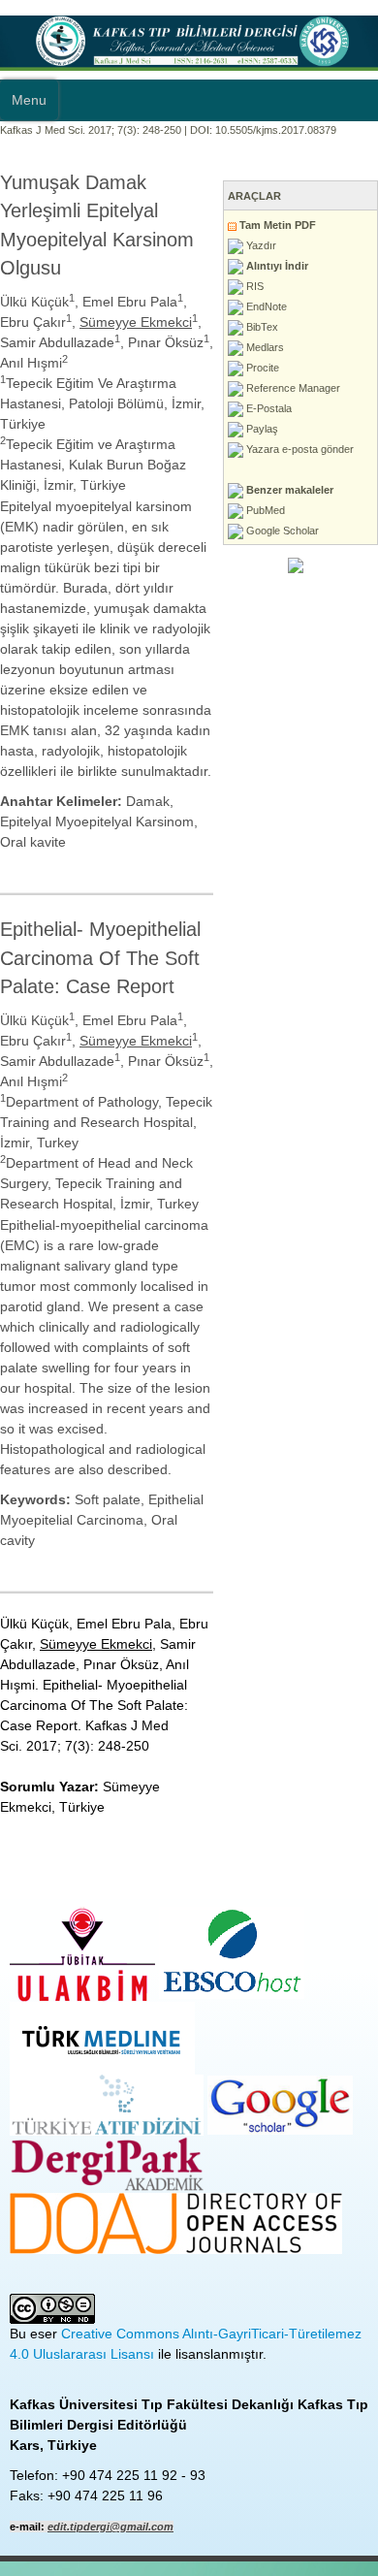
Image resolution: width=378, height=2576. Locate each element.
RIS (253, 286)
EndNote (265, 306)
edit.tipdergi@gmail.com (110, 2527)
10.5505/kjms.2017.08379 (276, 130)
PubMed (264, 510)
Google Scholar (281, 531)
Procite (261, 368)
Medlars (264, 347)
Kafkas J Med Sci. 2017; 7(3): (70, 130)
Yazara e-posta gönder (299, 449)
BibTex (261, 327)
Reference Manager (292, 388)
